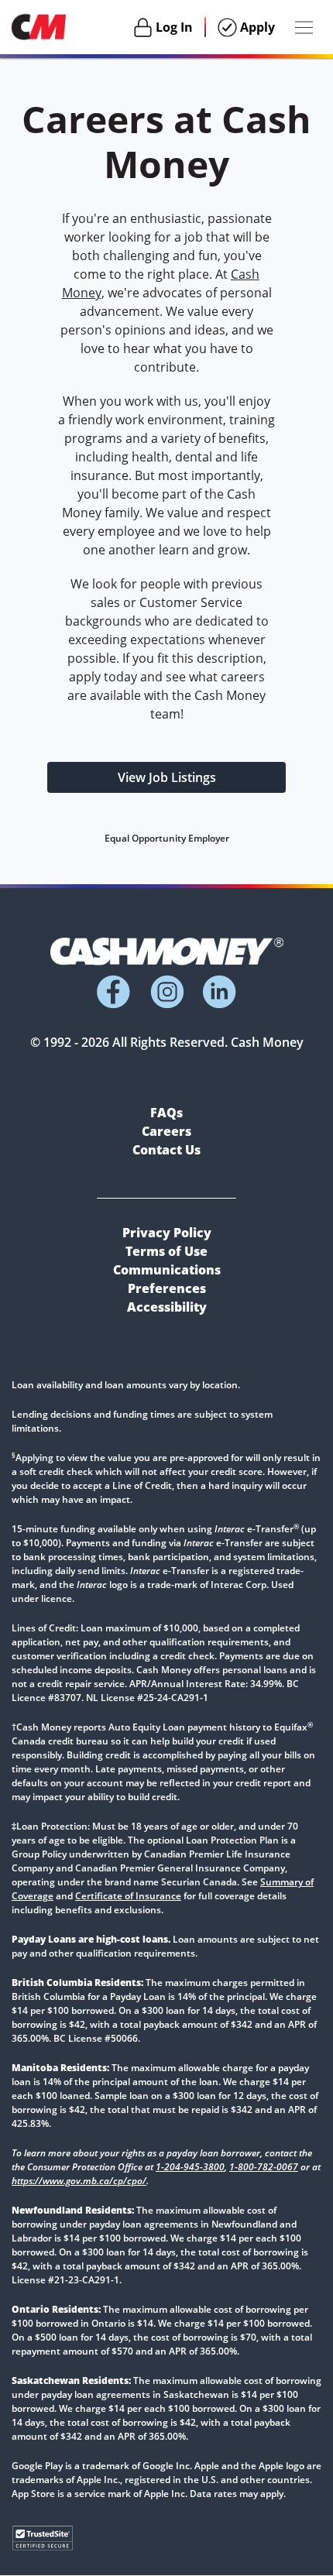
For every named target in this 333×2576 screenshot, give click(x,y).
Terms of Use (166, 1251)
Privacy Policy (167, 1233)
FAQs (166, 1113)
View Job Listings (167, 777)
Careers (166, 1131)
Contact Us (166, 1150)
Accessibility (167, 1307)
